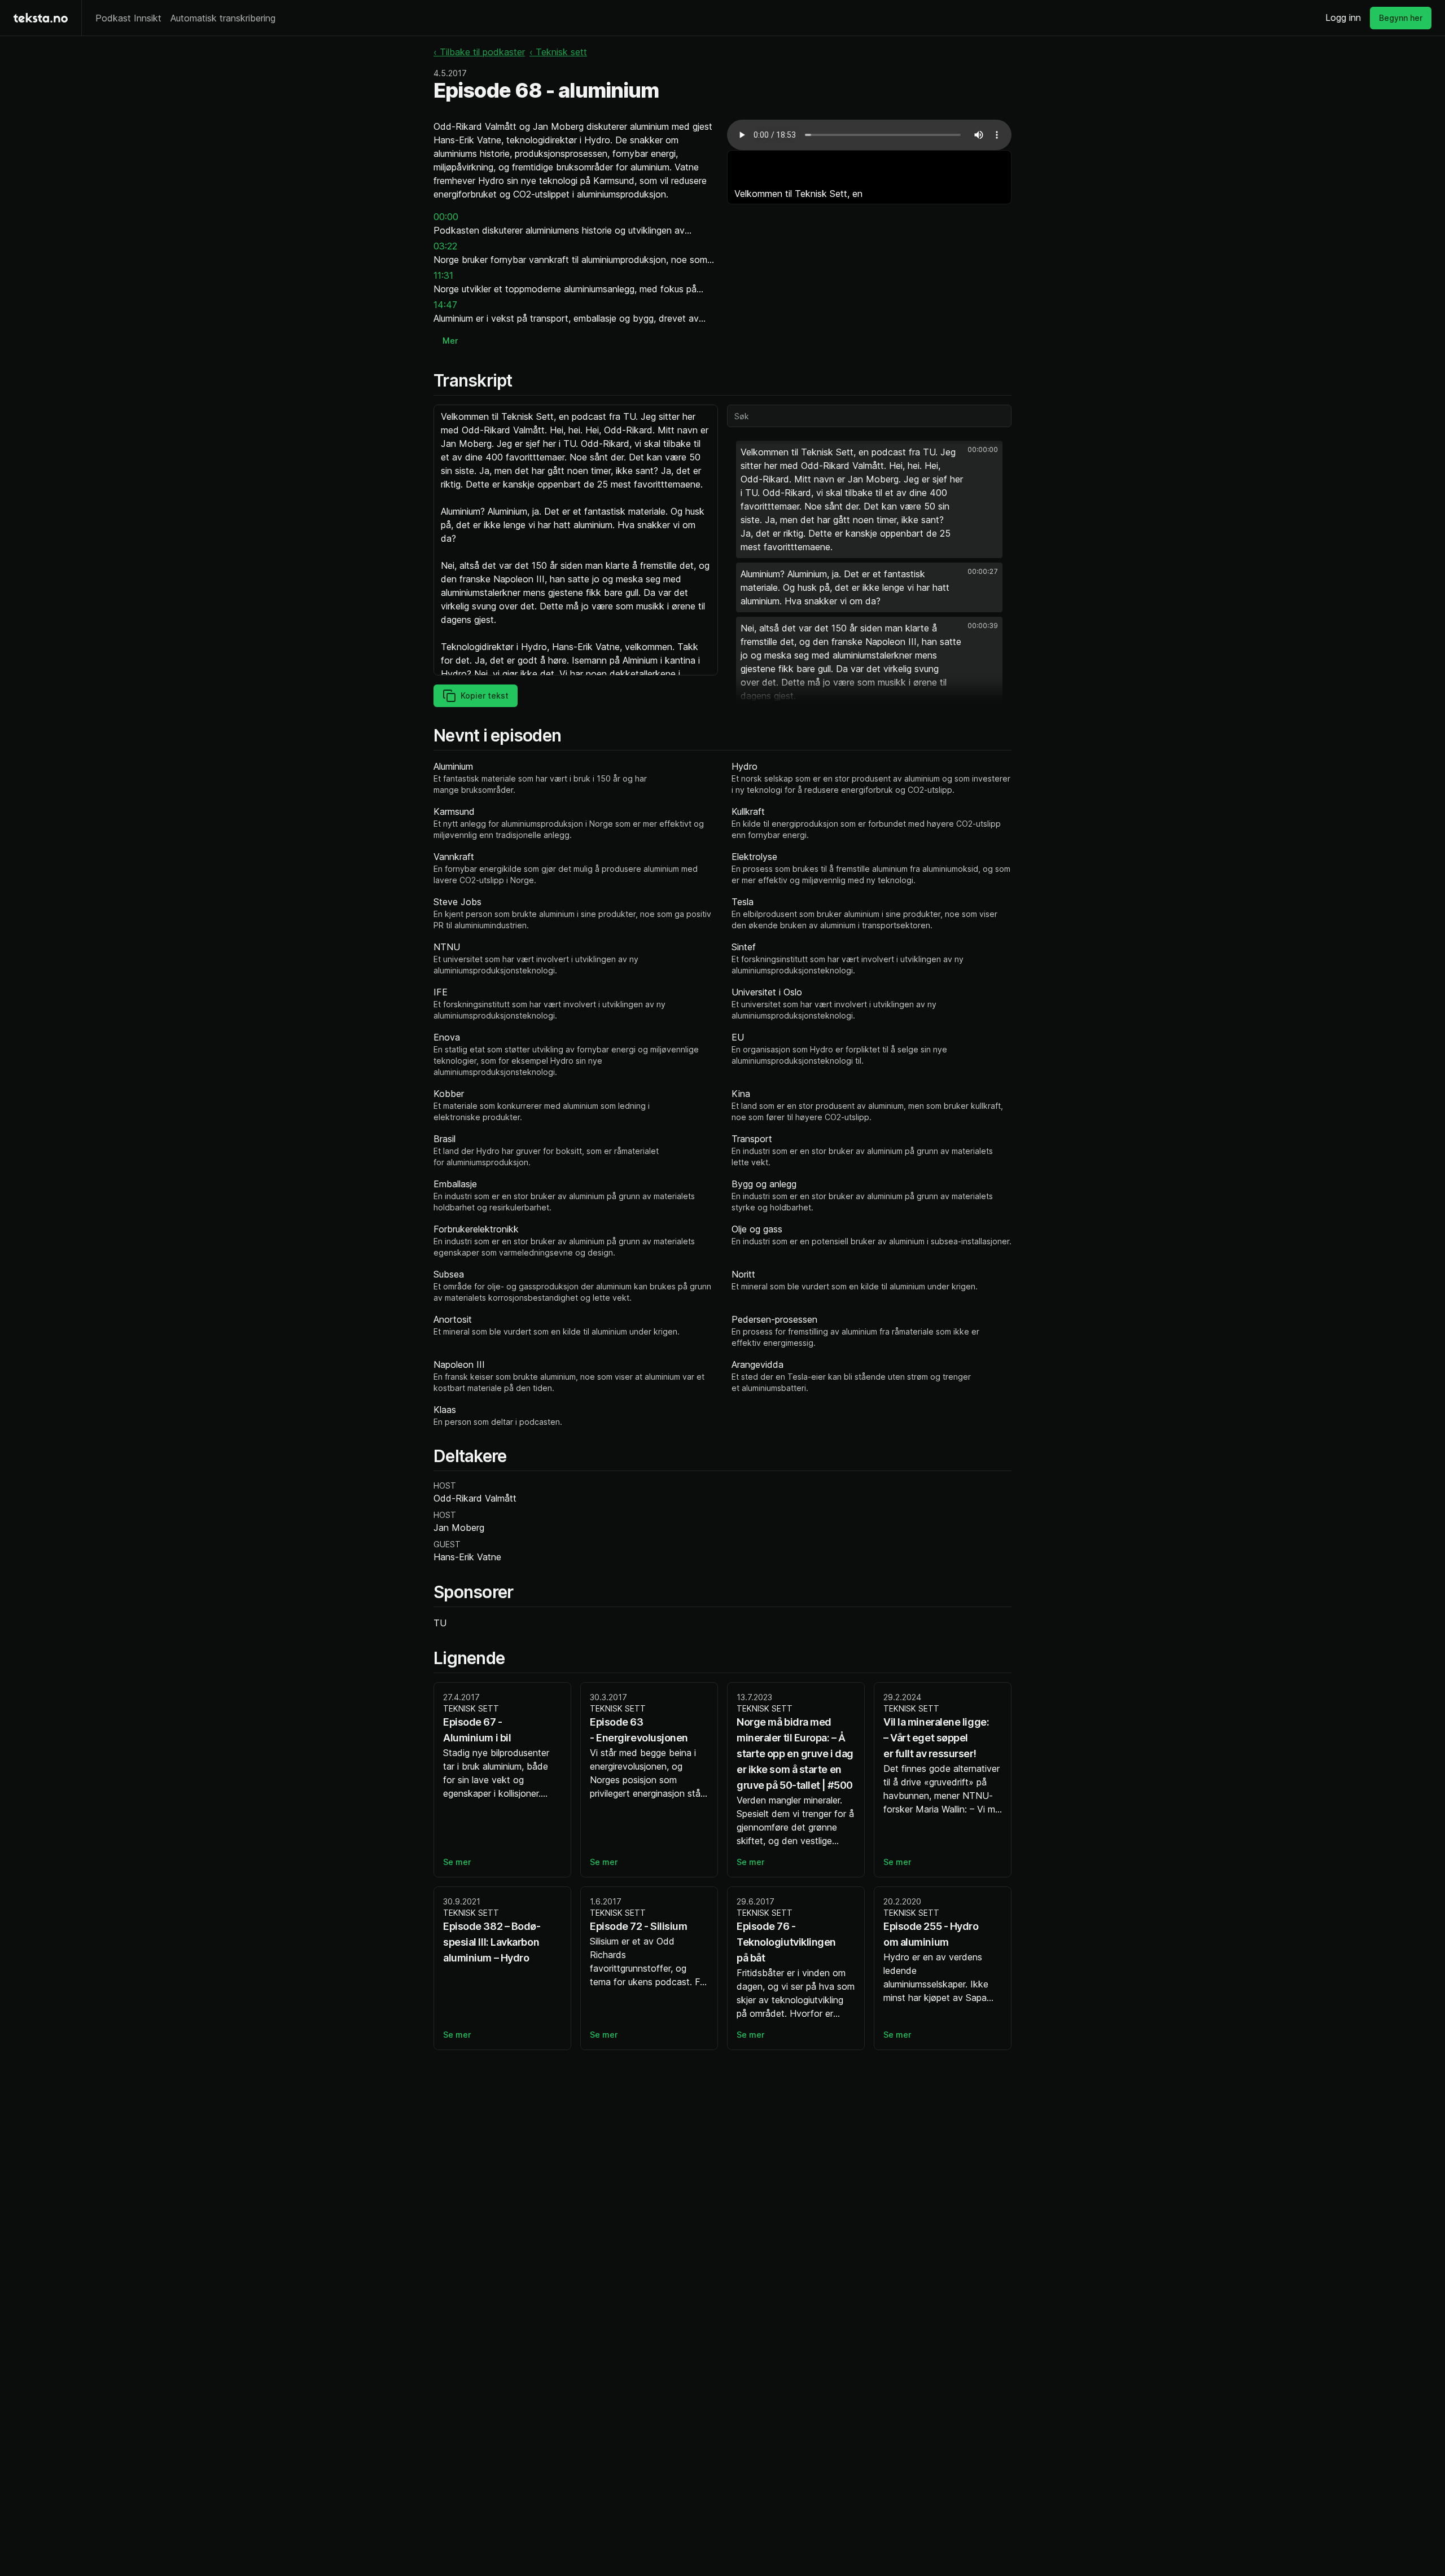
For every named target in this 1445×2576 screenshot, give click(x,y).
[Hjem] (41, 18)
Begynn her (1401, 18)
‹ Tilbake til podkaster (479, 52)
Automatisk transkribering (223, 18)
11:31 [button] (443, 275)
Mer (450, 341)
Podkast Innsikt (128, 18)
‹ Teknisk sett (558, 52)
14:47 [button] (445, 305)
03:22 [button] (445, 246)
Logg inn (1343, 17)
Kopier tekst (485, 695)
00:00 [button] (446, 217)
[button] (869, 499)
